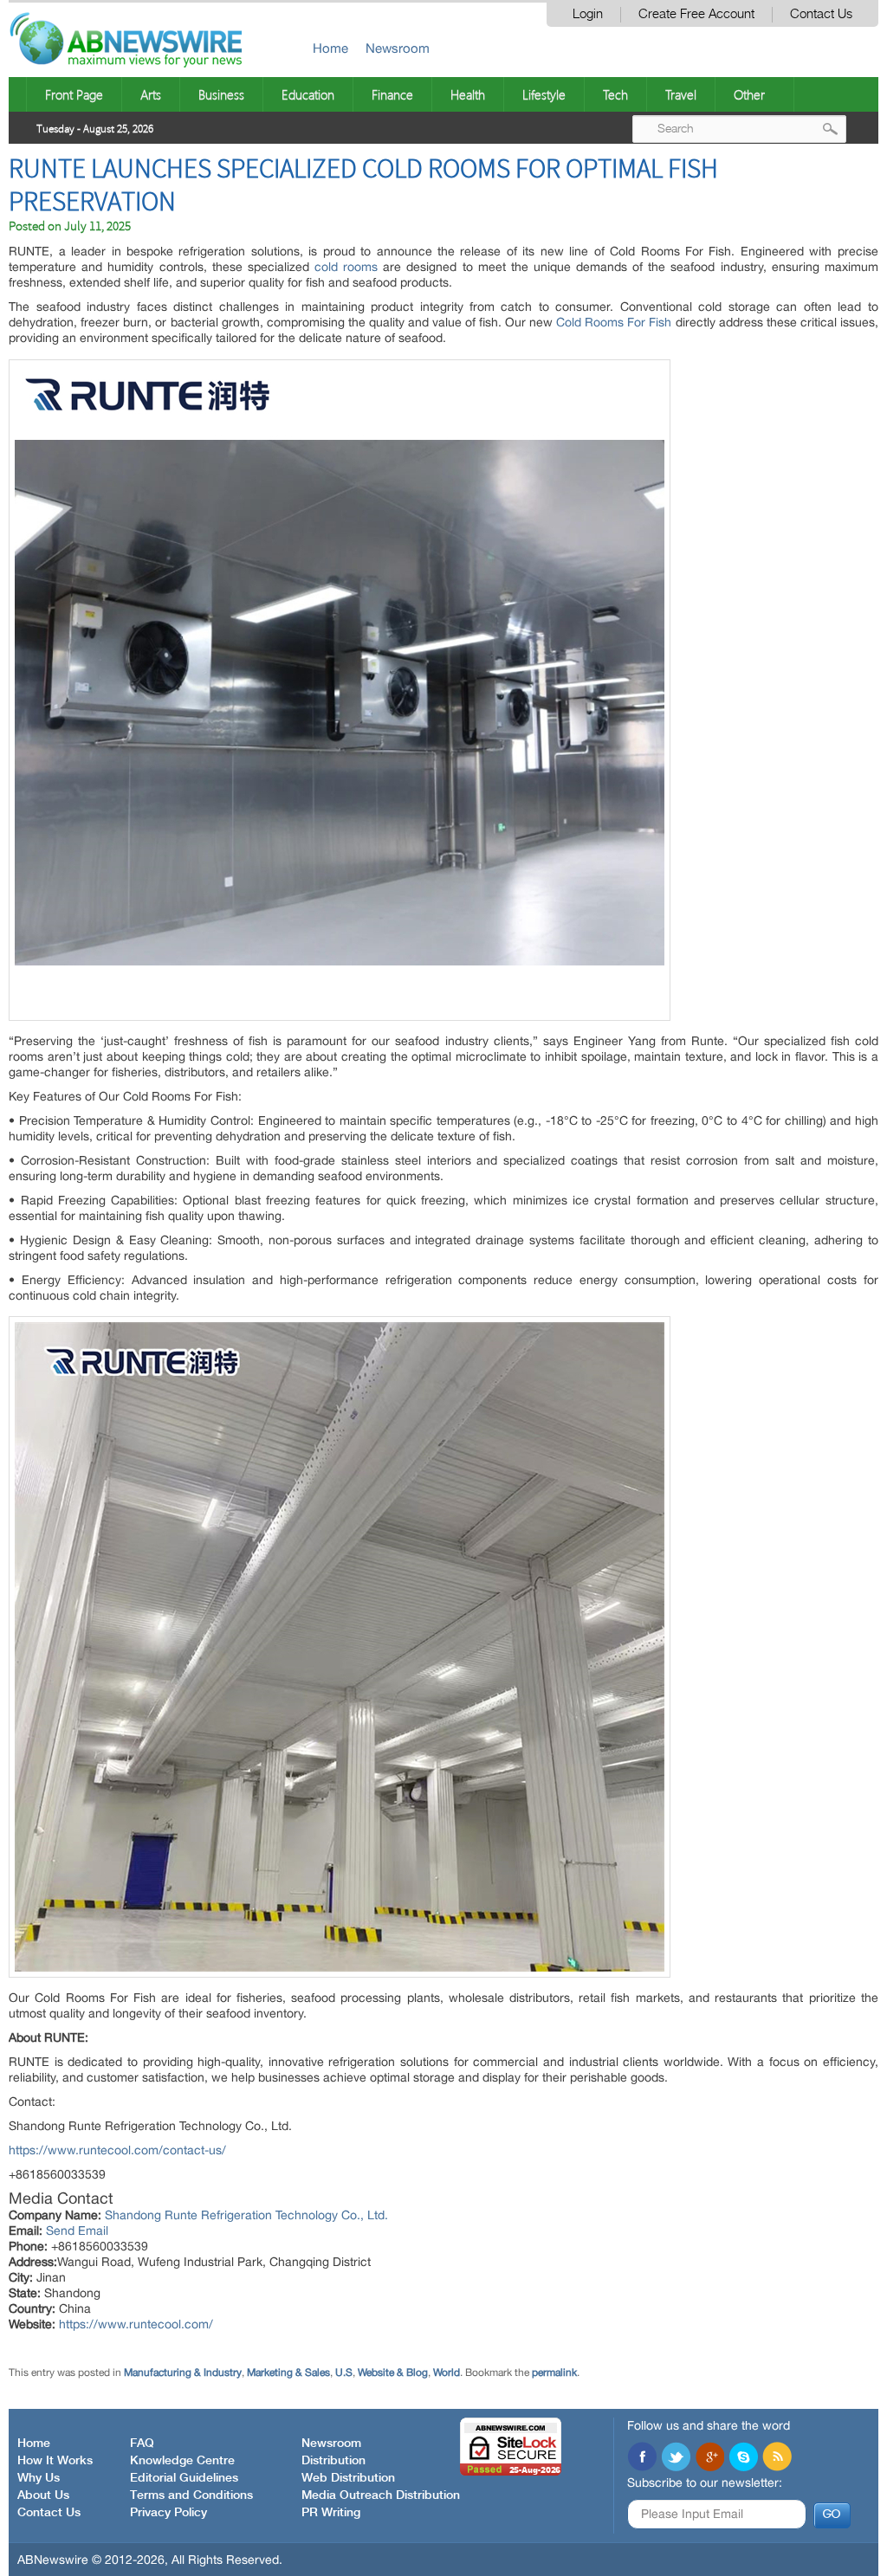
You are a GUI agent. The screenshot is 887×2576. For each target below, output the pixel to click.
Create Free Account (696, 14)
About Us (43, 2495)
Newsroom (398, 48)
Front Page (74, 94)
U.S (344, 2373)
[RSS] (777, 2458)
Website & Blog (393, 2373)
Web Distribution (348, 2478)
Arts (151, 94)
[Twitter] (676, 2458)
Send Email (77, 2231)
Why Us (39, 2478)
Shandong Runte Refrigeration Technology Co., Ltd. (246, 2215)
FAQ (142, 2444)
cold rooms (346, 267)
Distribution (333, 2461)
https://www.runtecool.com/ (136, 2324)
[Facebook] (642, 2458)
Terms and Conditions (191, 2495)
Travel (681, 94)
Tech (615, 94)
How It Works (55, 2461)
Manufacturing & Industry (183, 2373)
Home (330, 48)
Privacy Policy (168, 2513)
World (447, 2373)
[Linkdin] (709, 2458)
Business (221, 94)
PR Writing (331, 2513)
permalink (554, 2373)
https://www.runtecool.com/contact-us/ (117, 2150)
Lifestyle (544, 94)
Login (588, 14)
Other (749, 94)
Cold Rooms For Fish (614, 322)
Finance (392, 94)
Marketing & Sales (288, 2373)
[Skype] (743, 2458)
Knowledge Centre (182, 2461)
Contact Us (821, 14)
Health (468, 94)
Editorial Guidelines (184, 2478)
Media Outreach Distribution (381, 2495)
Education (308, 94)
